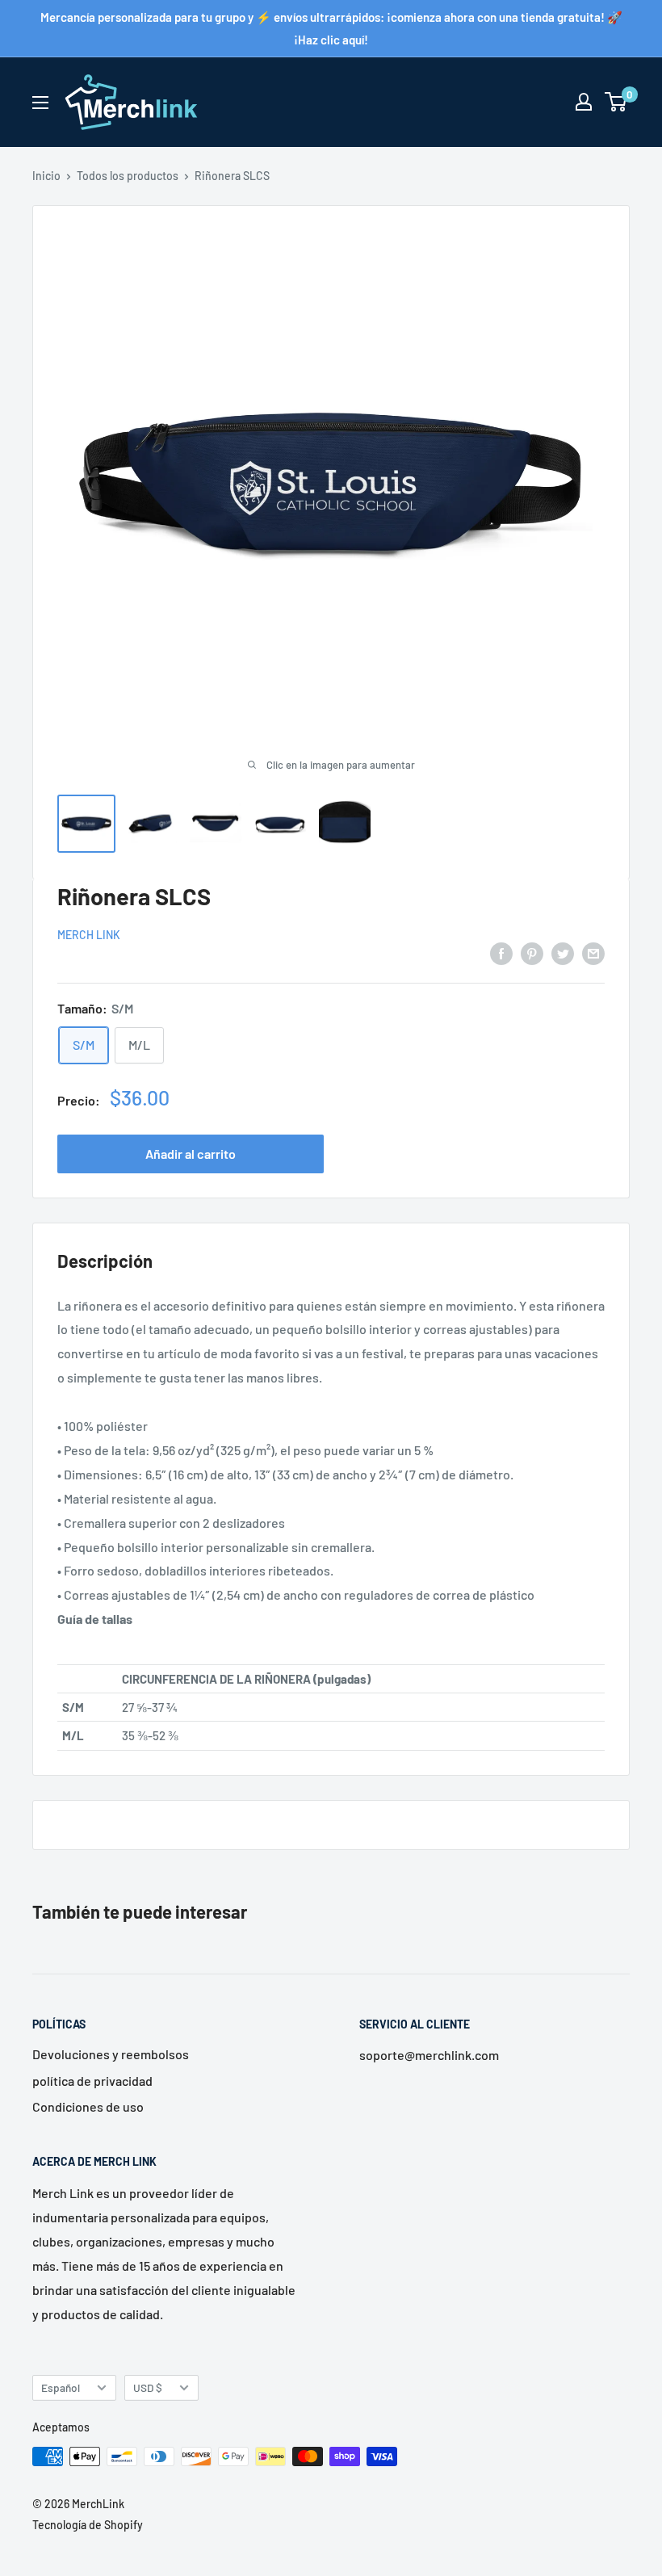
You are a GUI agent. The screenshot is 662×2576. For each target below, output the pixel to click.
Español (61, 2387)
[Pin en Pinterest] (532, 952)
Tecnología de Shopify (88, 2525)
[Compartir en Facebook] (501, 952)
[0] (616, 102)
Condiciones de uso (88, 2106)
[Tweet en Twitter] (563, 952)
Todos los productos (128, 176)
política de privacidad (92, 2081)
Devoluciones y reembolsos (111, 2054)
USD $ (148, 2387)
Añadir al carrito (191, 1154)
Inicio (46, 176)
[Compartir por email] (593, 952)
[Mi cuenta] (584, 102)
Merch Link (89, 935)
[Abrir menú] (40, 103)
